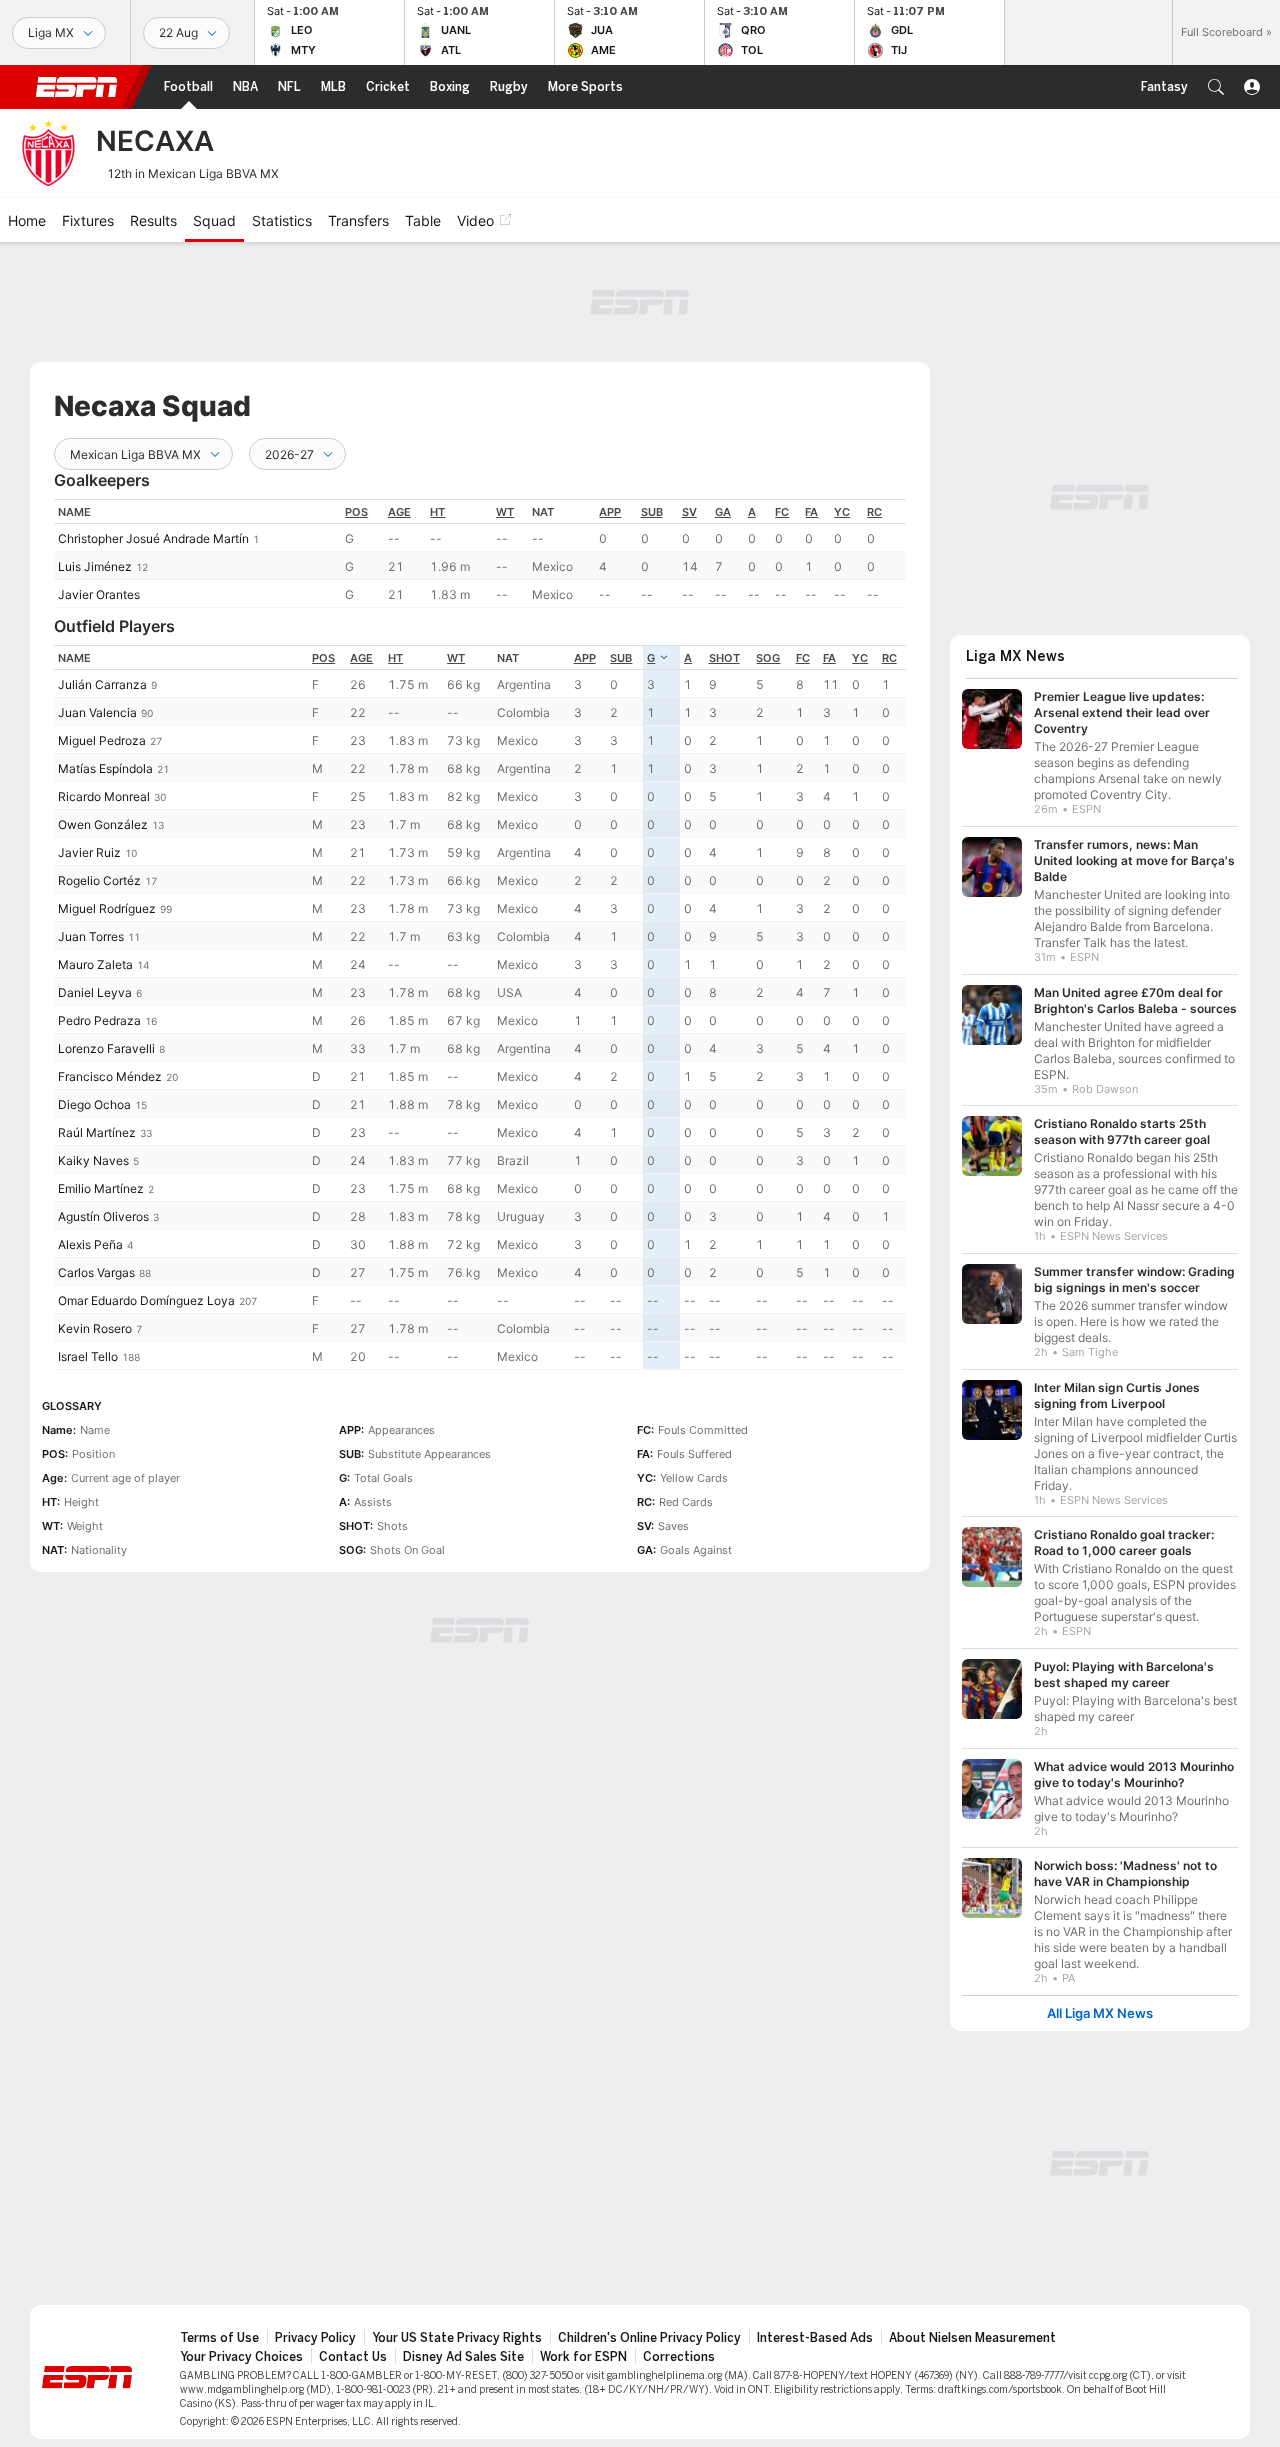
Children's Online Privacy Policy (649, 2338)
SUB (652, 512)
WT (505, 512)
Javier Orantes (99, 594)
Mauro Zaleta (95, 964)
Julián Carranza (102, 684)
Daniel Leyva (95, 992)
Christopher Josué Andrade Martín (153, 538)
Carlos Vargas (96, 1272)
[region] (480, 553)
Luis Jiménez (95, 566)
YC (842, 512)
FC (782, 512)
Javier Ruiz (89, 852)
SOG (768, 658)
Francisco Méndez (110, 1076)
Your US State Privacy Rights (457, 2338)
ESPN (77, 87)
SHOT (724, 658)
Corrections (679, 2357)
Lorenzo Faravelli (106, 1048)
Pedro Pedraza (99, 1020)
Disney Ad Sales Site (463, 2357)
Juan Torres (91, 936)
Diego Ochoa (94, 1104)
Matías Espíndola (105, 768)
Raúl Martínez (97, 1132)
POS (356, 512)
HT (437, 512)
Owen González (103, 824)
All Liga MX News (1100, 2013)
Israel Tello (88, 1356)
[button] (1216, 87)
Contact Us (353, 2357)
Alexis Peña (90, 1244)
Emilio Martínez (101, 1188)
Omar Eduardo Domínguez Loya (146, 1300)
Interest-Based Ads (815, 2338)
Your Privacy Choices (241, 2357)
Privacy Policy (315, 2338)
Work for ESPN (583, 2357)
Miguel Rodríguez (107, 908)
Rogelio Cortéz (99, 880)
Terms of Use (219, 2338)
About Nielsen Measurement (972, 2338)
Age (399, 512)
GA (723, 512)
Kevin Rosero (95, 1328)
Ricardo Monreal (104, 796)
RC (874, 512)
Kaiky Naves (93, 1160)
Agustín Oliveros (103, 1216)
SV (689, 512)
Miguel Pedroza (102, 740)
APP (610, 512)
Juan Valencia (97, 712)
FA (811, 512)
